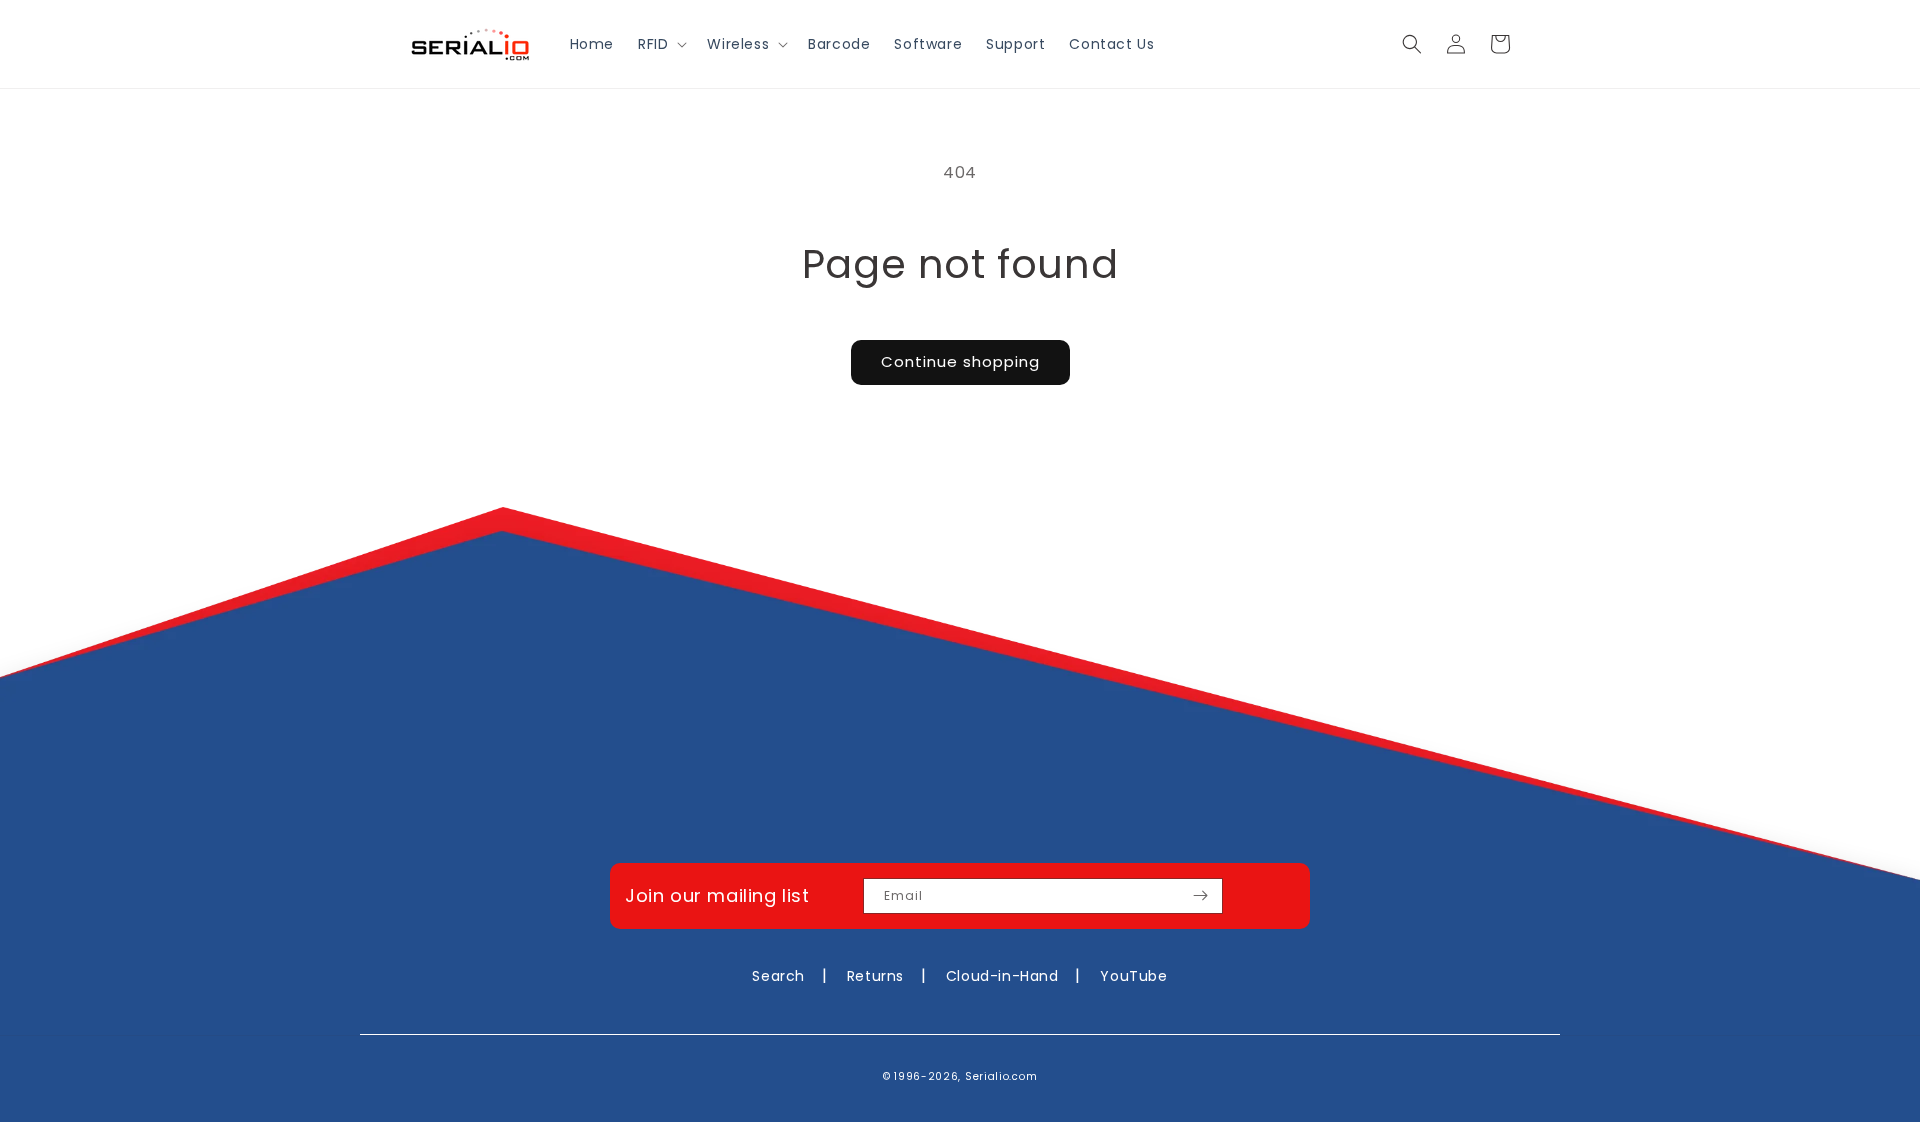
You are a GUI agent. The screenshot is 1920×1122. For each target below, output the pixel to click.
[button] (660, 44)
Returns (875, 976)
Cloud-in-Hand (1002, 976)
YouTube (1133, 976)
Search (778, 976)
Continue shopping (960, 361)
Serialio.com (1001, 1076)
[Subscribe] (1200, 896)
